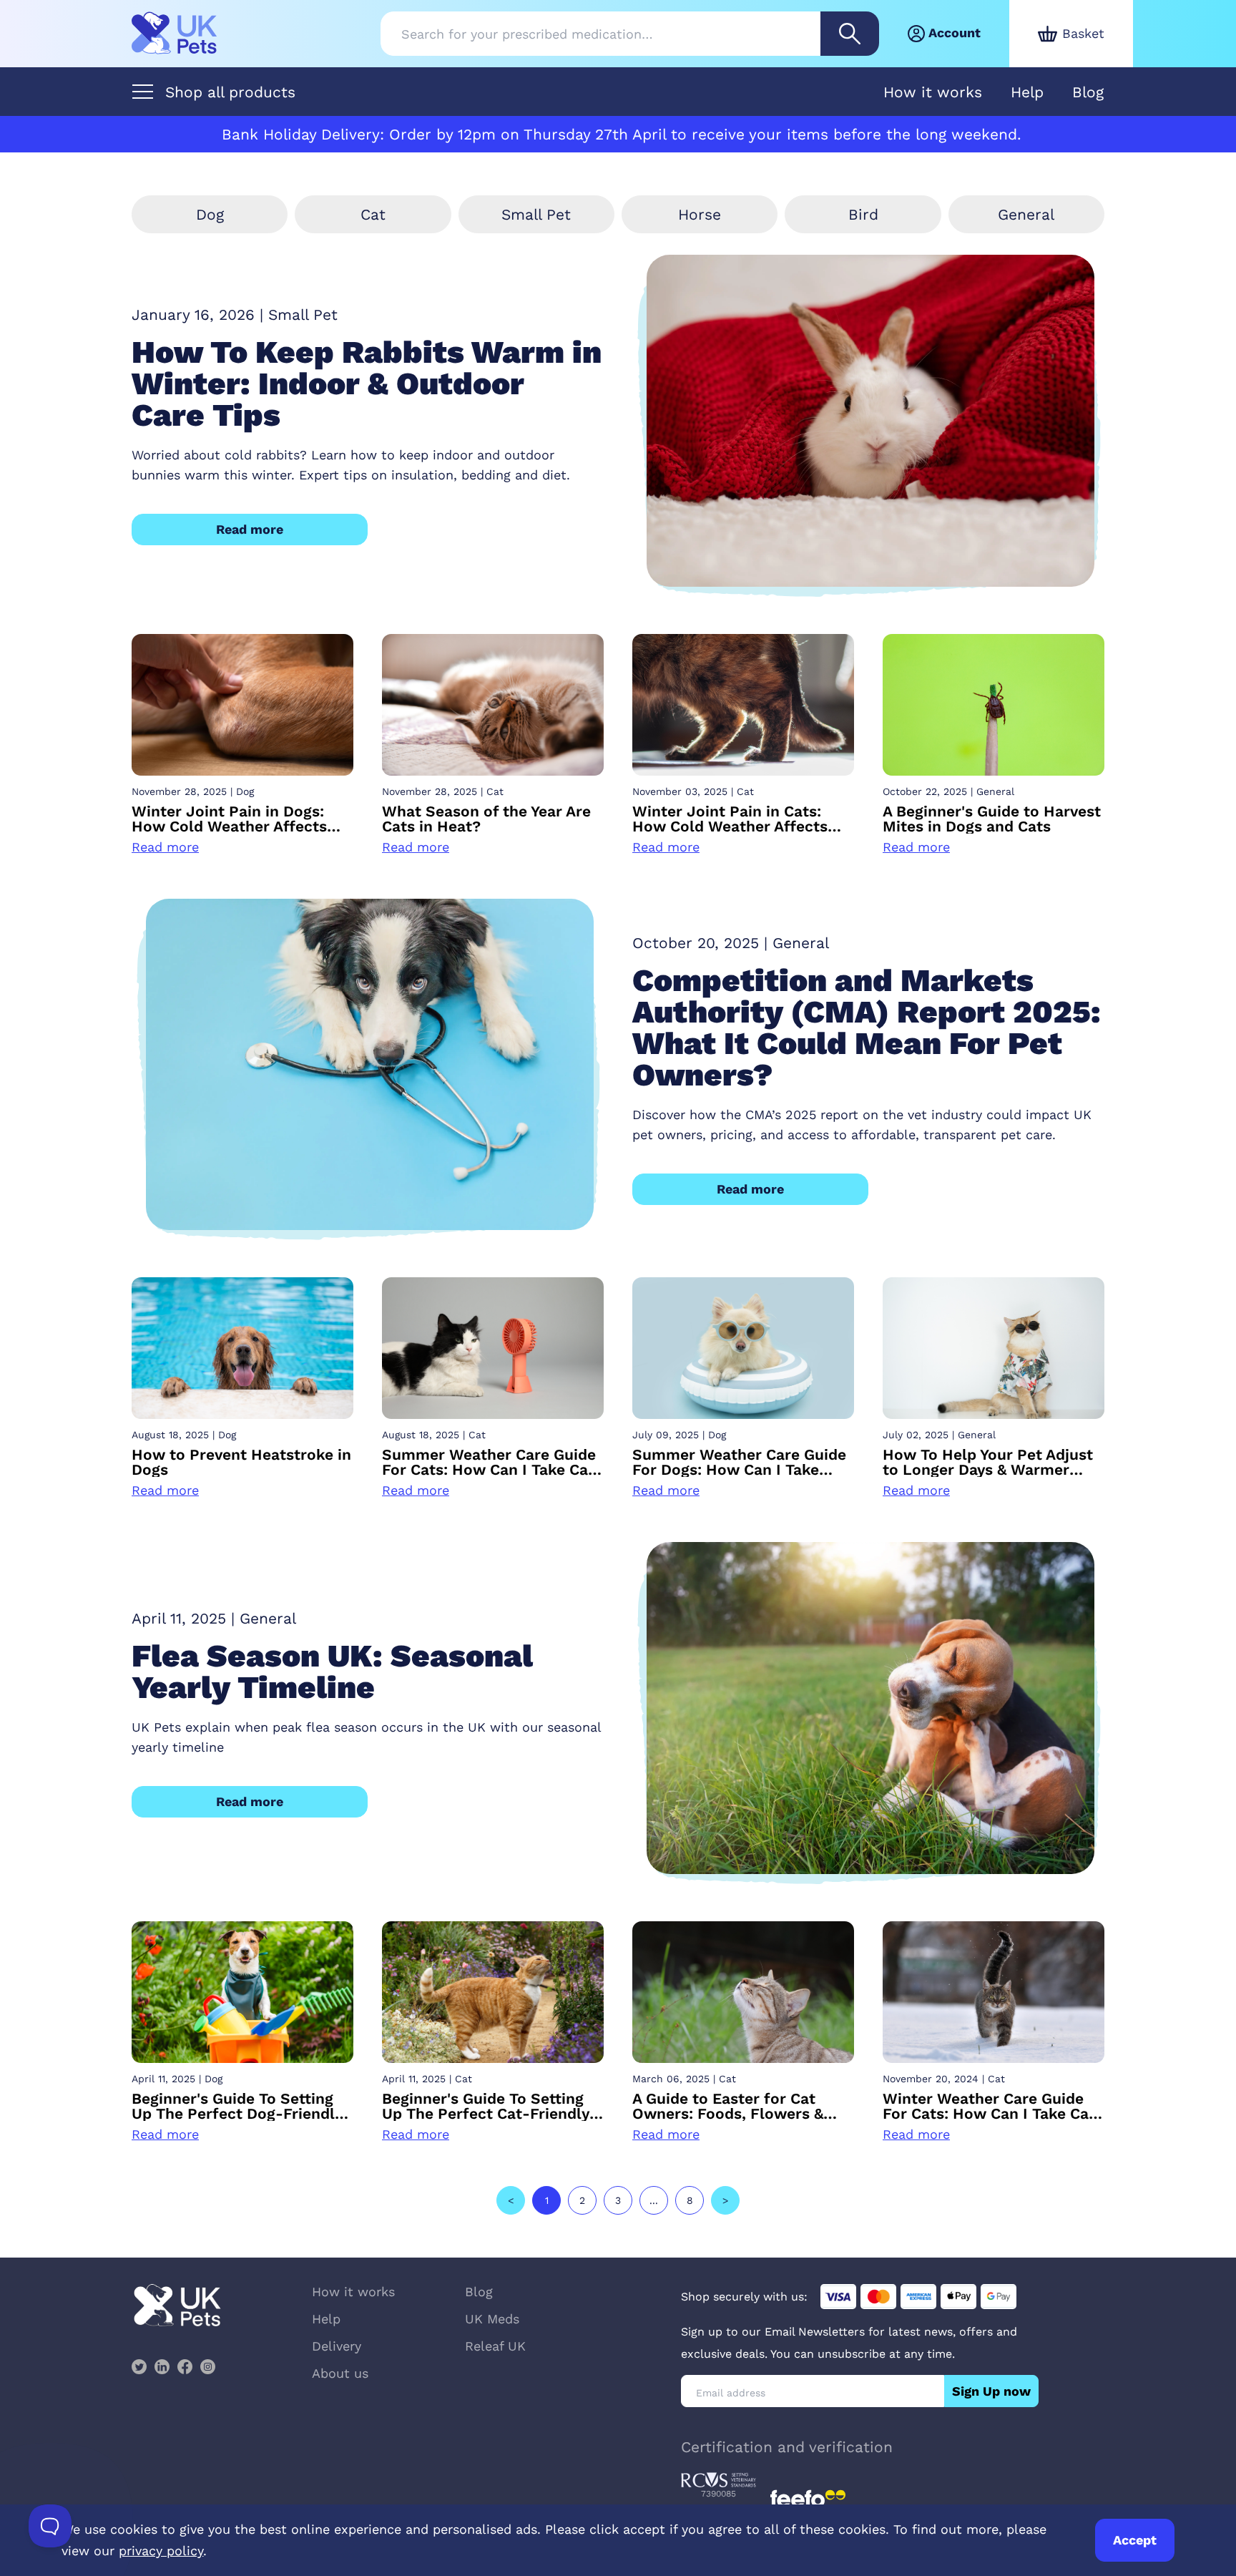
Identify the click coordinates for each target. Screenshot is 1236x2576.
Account (955, 33)
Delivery (337, 2346)
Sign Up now (991, 2391)
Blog (1088, 92)
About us (340, 2373)
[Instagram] (207, 2366)
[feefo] (808, 2499)
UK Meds (492, 2319)
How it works (933, 92)
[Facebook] (185, 2366)
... (654, 2200)
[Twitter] (139, 2366)
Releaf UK (495, 2346)
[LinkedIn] (162, 2366)
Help (1027, 92)
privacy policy (161, 2551)
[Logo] (175, 34)
